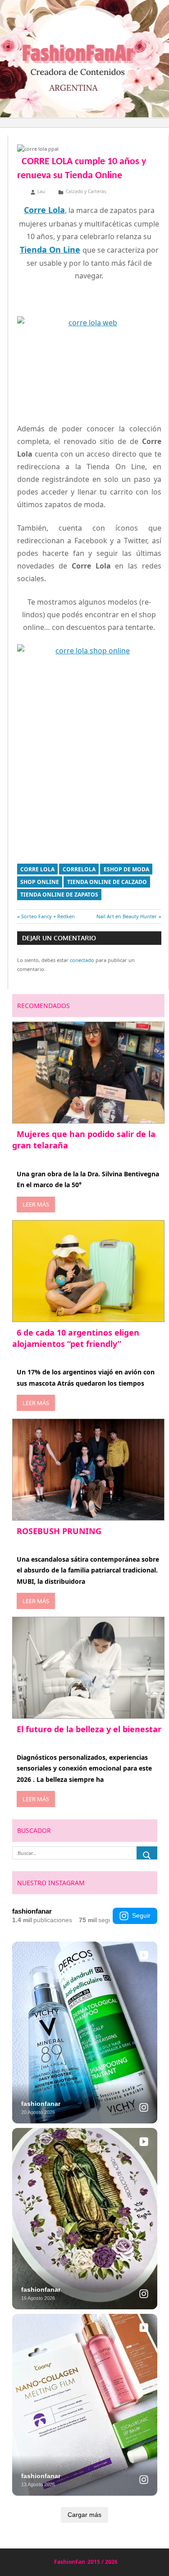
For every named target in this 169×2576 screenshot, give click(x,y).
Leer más (36, 1204)
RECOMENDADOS (43, 1006)
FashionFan (70, 2562)
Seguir (141, 1915)
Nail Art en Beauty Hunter (127, 916)
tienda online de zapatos (59, 895)
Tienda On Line (50, 250)
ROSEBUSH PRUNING (59, 1531)
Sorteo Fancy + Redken (48, 916)
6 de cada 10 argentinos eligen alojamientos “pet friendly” (76, 1338)
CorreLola (79, 869)
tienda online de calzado (107, 882)
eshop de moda (126, 869)
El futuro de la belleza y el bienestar (89, 1729)
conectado (82, 960)
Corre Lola (37, 869)
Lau (41, 191)
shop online (40, 882)
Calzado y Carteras (86, 191)
